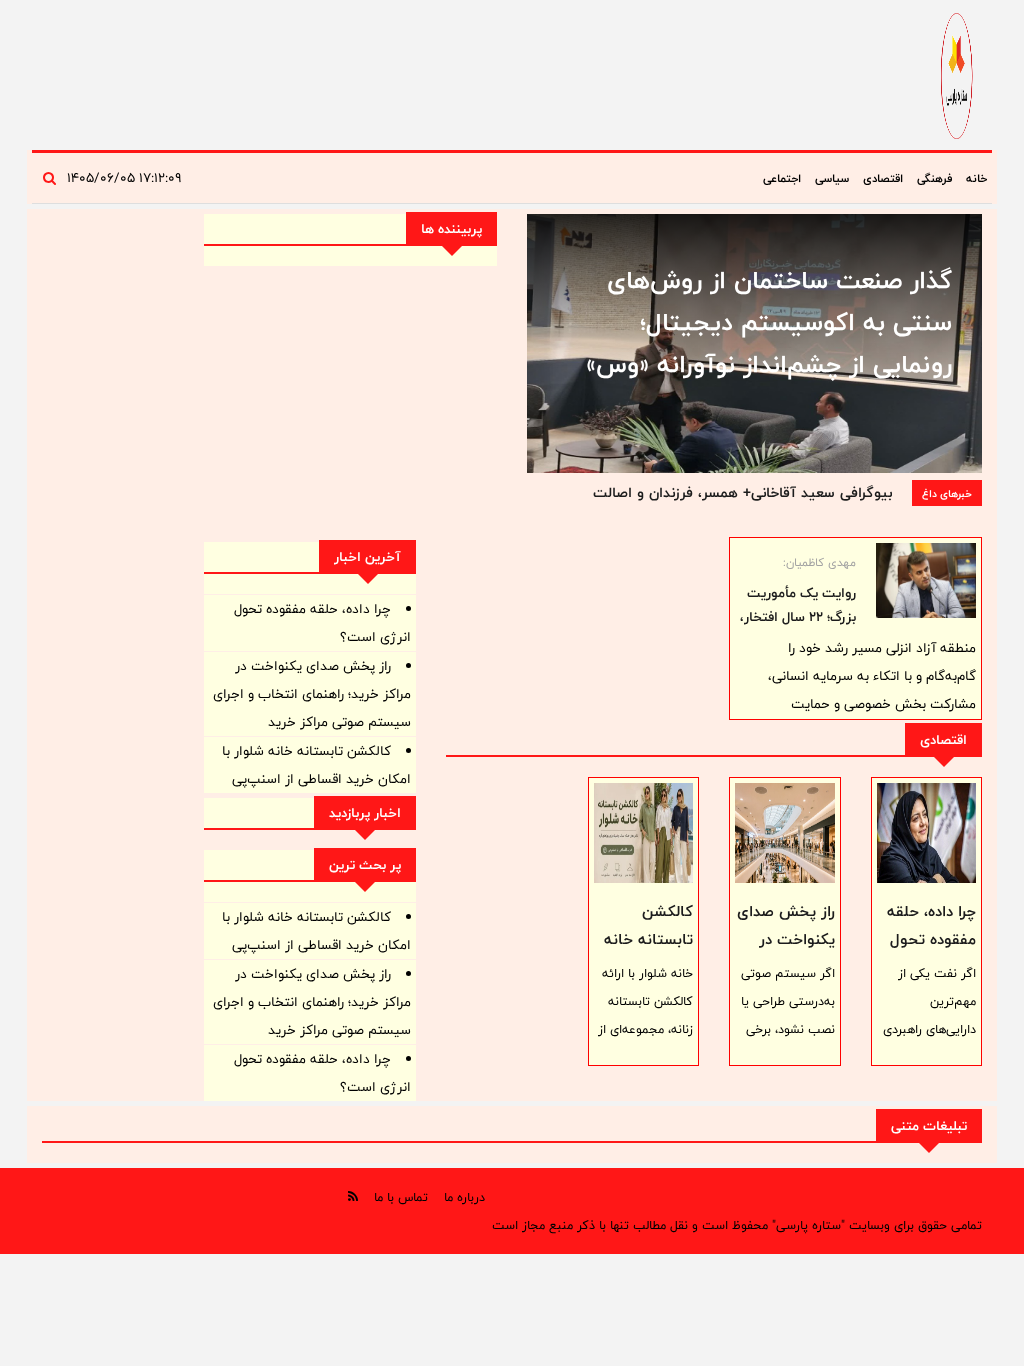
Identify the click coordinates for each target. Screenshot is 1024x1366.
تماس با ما (401, 1197)
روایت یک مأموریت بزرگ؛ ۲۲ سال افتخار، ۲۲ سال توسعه (798, 617)
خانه (976, 178)
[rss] (353, 1196)
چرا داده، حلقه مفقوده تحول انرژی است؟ (931, 939)
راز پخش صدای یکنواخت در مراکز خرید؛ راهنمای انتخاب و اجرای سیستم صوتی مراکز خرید (312, 694)
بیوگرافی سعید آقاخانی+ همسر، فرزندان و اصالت (742, 492)
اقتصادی (883, 178)
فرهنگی (934, 178)
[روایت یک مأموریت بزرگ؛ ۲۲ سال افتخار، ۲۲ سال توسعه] (926, 580)
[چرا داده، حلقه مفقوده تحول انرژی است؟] (926, 833)
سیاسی (832, 178)
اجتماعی (782, 178)
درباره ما (464, 1197)
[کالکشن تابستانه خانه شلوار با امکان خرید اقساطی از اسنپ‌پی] (643, 833)
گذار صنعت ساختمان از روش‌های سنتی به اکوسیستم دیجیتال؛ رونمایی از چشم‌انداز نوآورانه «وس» (769, 322)
